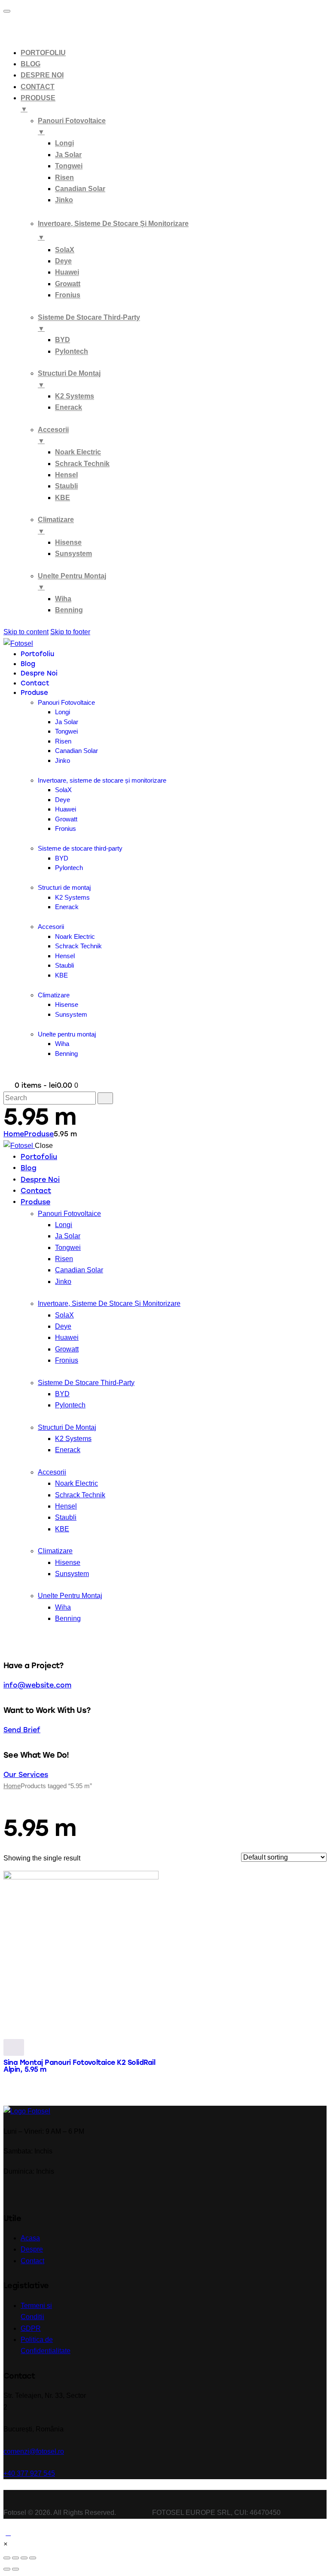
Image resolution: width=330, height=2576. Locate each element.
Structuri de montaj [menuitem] (69, 379)
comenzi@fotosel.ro (34, 2451)
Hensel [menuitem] (66, 475)
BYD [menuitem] (63, 340)
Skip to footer (70, 632)
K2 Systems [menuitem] (75, 396)
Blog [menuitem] (31, 64)
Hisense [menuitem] (68, 542)
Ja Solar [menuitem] (68, 155)
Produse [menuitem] (38, 103)
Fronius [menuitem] (68, 295)
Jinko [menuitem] (64, 200)
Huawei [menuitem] (67, 272)
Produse (39, 1134)
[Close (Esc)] (7, 2558)
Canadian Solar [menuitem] (80, 189)
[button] (5, 2544)
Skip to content (26, 632)
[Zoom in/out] (33, 2558)
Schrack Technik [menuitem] (82, 464)
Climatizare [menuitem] (56, 525)
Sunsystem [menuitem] (73, 554)
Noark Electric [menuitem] (78, 452)
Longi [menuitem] (64, 143)
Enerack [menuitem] (69, 407)
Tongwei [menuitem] (69, 166)
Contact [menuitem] (38, 87)
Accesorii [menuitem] (53, 435)
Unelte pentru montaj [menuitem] (72, 582)
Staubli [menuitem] (66, 486)
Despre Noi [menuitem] (42, 75)
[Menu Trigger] (7, 11)
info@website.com (37, 1685)
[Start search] (105, 1098)
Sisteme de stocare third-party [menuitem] (89, 323)
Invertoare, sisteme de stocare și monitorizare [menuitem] (113, 230)
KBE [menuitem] (63, 498)
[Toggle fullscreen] (24, 2558)
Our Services (26, 1775)
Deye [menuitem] (63, 261)
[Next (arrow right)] (15, 2569)
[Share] (15, 2558)
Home (14, 1134)
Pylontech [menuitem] (72, 351)
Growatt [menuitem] (68, 284)
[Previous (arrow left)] (7, 2569)
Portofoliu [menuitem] (43, 53)
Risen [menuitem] (64, 177)
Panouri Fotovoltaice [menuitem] (72, 126)
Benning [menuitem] (69, 610)
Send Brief (22, 1730)
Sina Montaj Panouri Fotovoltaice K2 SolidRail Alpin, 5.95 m (79, 2066)
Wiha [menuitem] (63, 599)
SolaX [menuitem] (65, 250)
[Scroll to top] (8, 2533)
